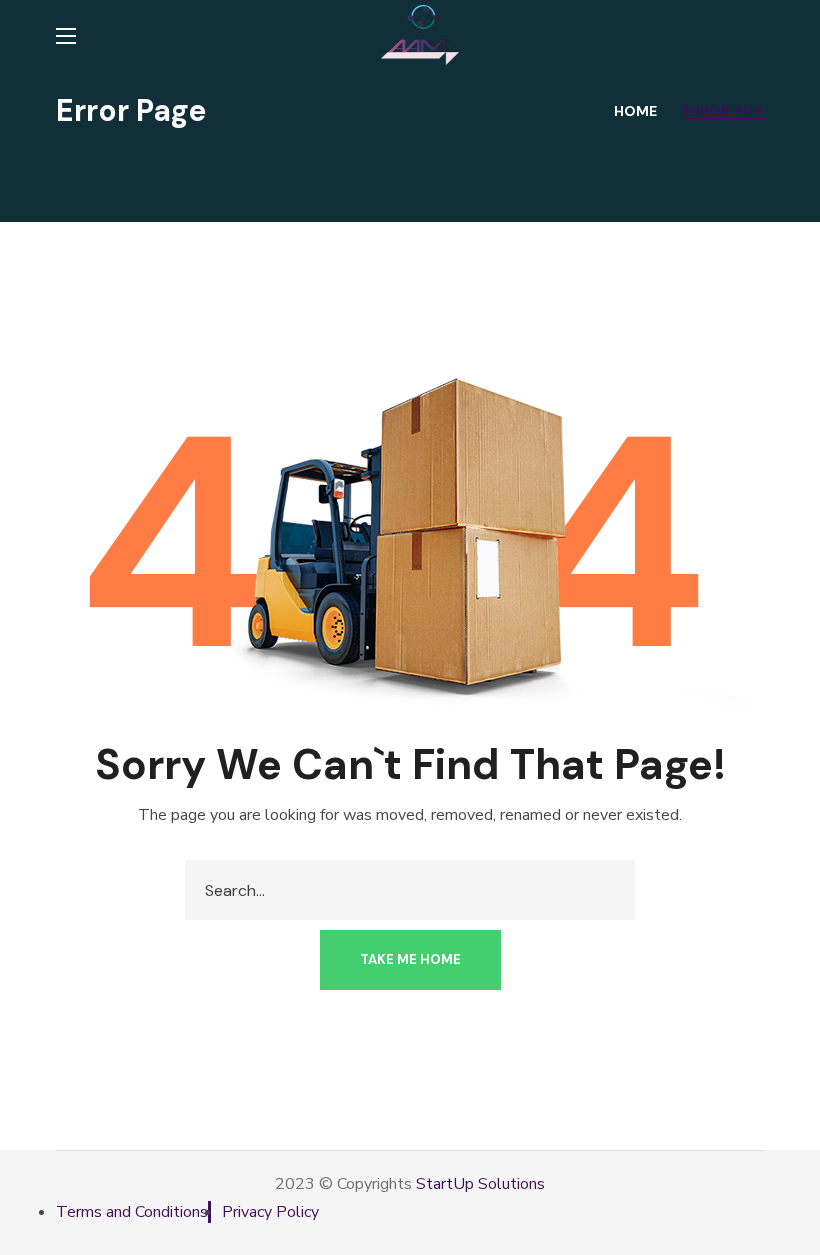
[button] (410, 960)
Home (635, 111)
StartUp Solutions (480, 1184)
